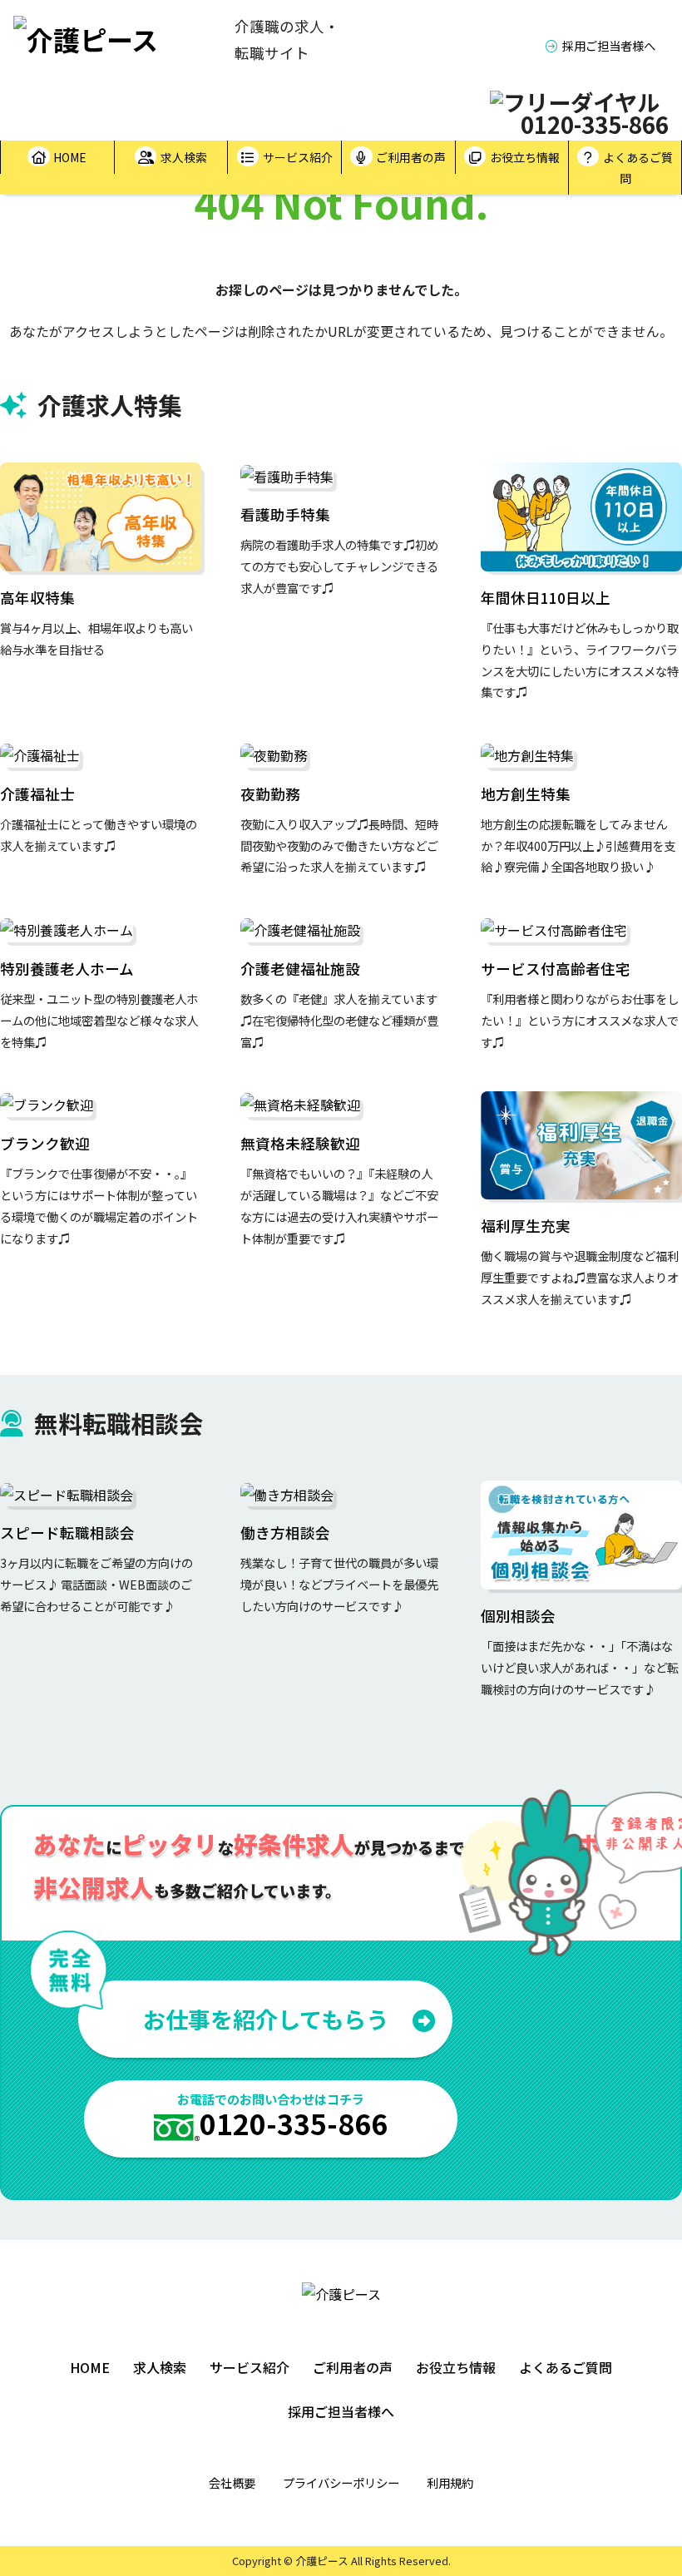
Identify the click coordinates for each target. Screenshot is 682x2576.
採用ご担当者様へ (609, 45)
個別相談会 (518, 1616)
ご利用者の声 (411, 157)
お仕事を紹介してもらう (266, 2019)
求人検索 (184, 157)
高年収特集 (37, 598)
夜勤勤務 (270, 794)
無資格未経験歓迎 (300, 1143)
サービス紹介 (298, 157)
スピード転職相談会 (67, 1533)
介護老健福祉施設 (300, 969)
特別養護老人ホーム (67, 969)
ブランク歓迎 (45, 1143)
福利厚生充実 (526, 1226)
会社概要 (232, 2482)
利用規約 (450, 2482)
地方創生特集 (526, 794)
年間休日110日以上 (546, 598)
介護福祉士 (37, 794)
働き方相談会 (285, 1533)
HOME (70, 157)
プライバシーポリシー (341, 2482)
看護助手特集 (285, 514)
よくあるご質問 (638, 168)
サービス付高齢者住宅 (556, 969)
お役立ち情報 (525, 157)
